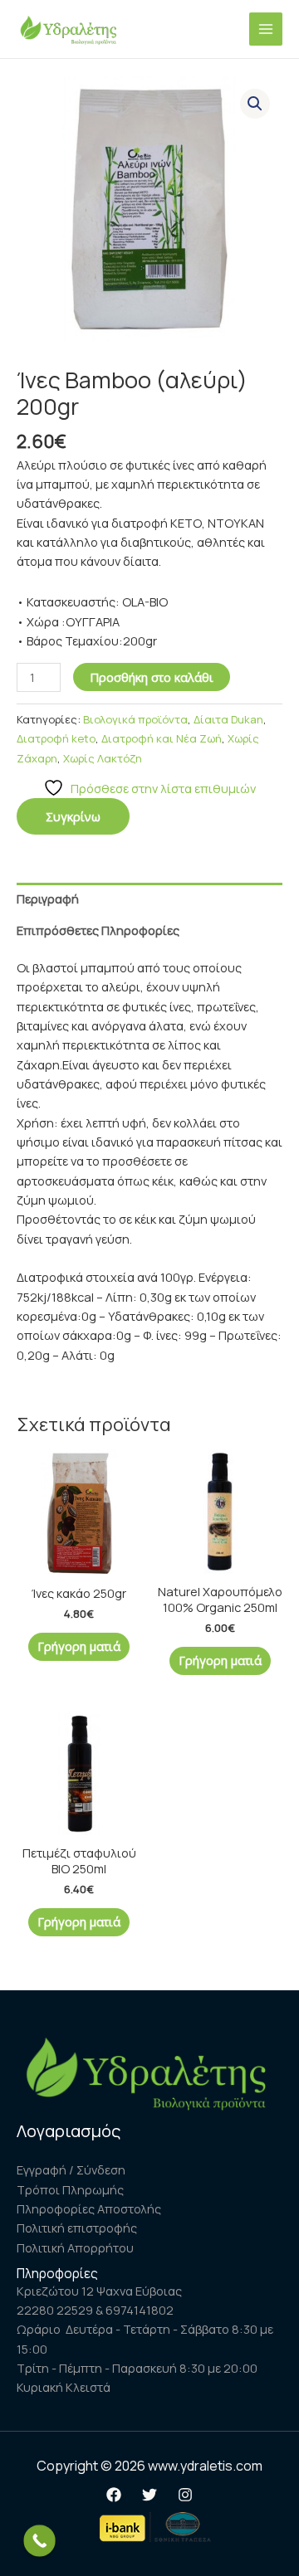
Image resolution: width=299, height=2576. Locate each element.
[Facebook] (114, 2495)
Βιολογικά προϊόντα (135, 719)
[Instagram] (185, 2495)
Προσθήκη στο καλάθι (152, 677)
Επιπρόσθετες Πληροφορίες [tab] (98, 930)
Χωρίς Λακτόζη (103, 758)
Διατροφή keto (56, 738)
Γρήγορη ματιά (79, 1646)
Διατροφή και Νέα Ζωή (162, 738)
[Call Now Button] (39, 2541)
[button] (255, 104)
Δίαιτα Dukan (228, 719)
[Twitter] (149, 2495)
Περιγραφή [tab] (48, 898)
